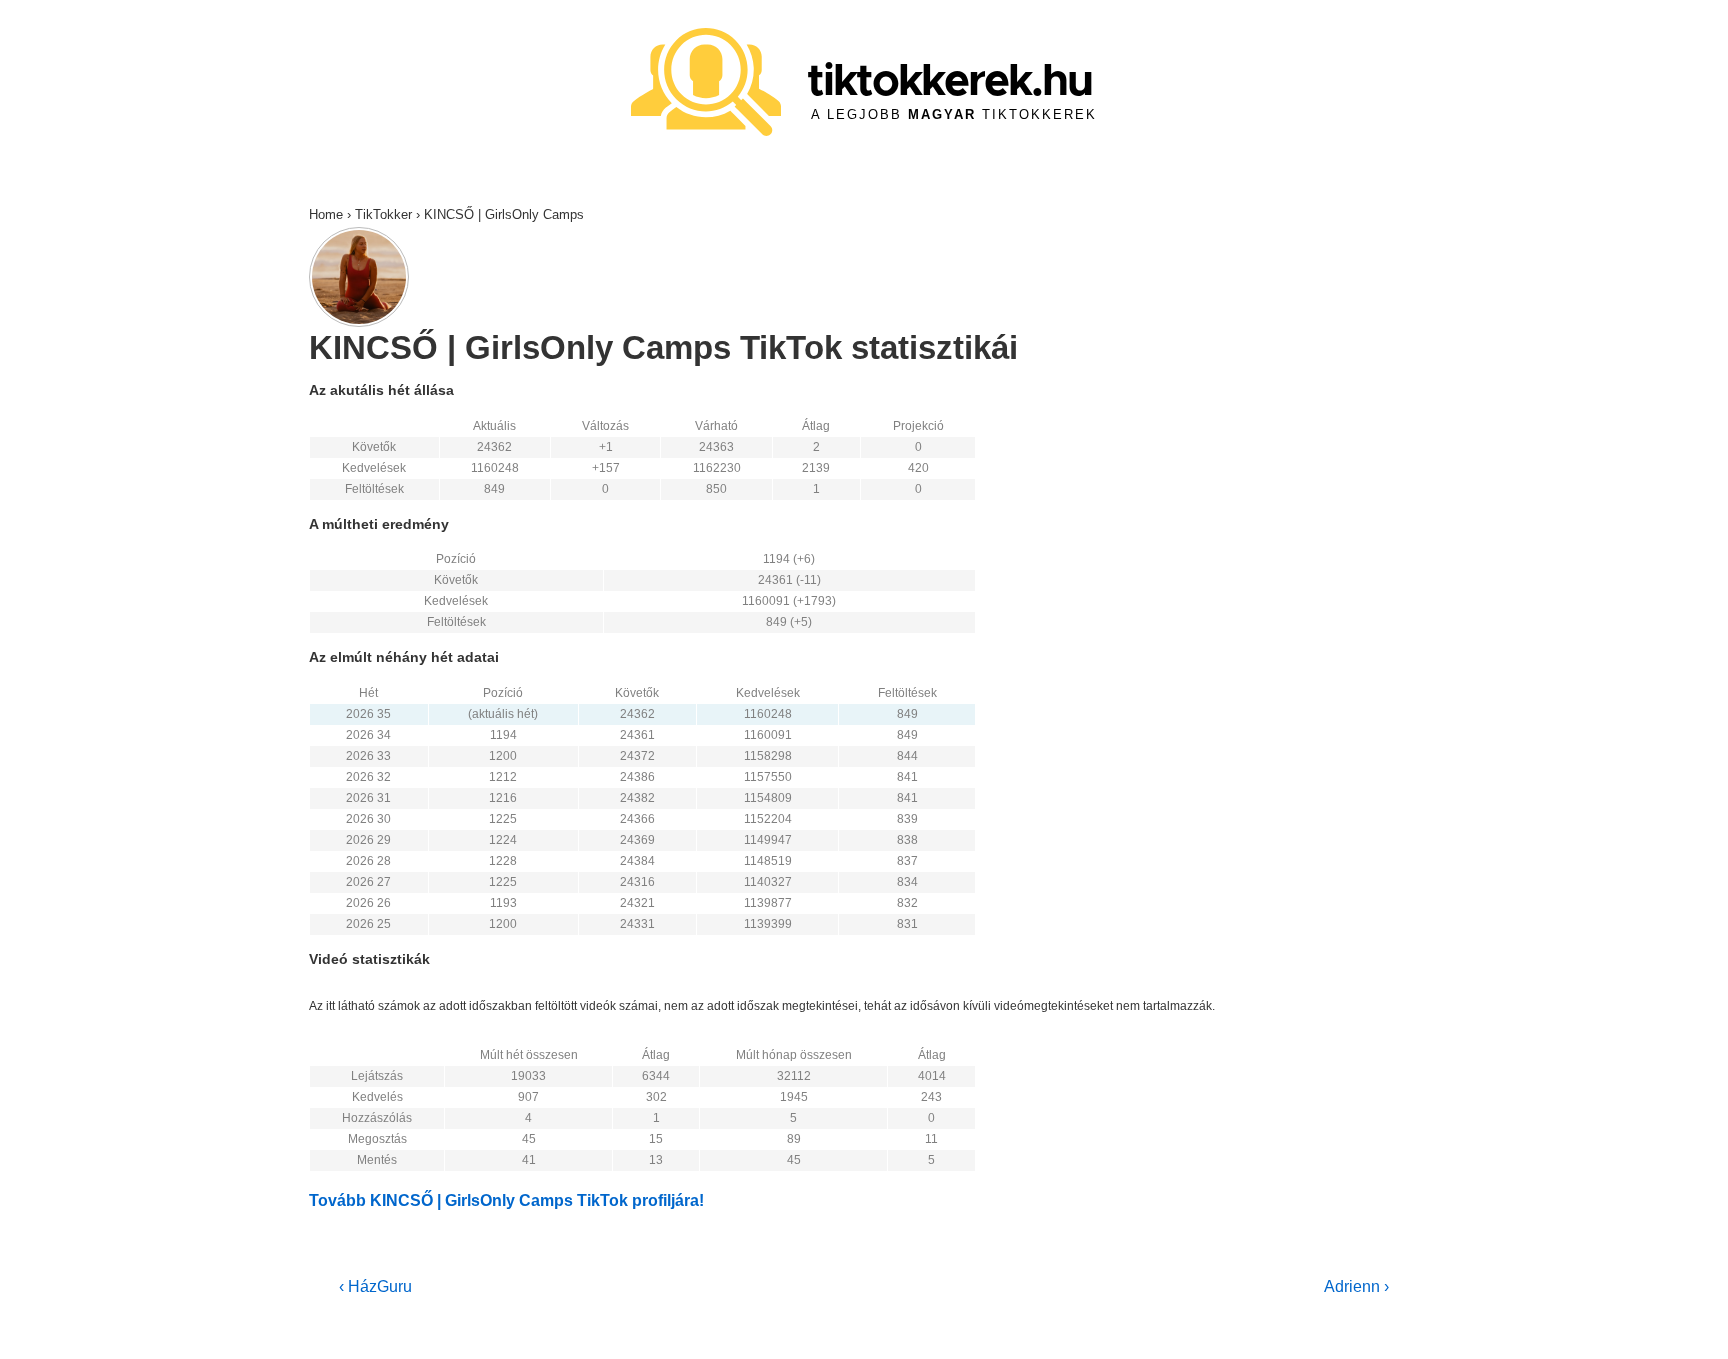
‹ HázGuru (375, 1286)
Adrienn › (1356, 1286)
